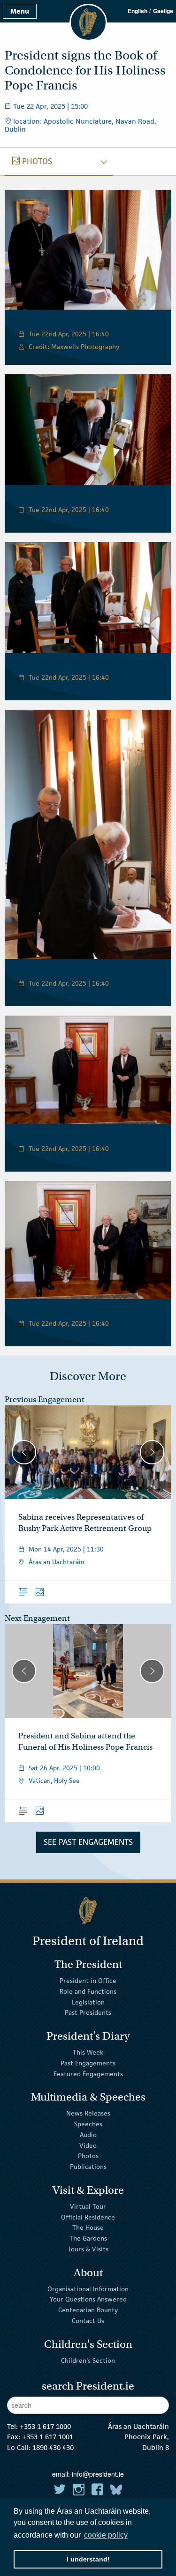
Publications (88, 2167)
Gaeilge (163, 11)
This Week (88, 2052)
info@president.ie (98, 2474)
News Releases (88, 2113)
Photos (88, 2156)
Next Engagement (37, 1618)
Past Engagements (88, 2063)
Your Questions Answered (88, 2299)
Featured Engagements (88, 2073)
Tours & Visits (88, 2249)
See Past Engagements (88, 1842)
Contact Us (88, 2321)
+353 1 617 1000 (45, 2426)
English (138, 11)
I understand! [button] (88, 2559)
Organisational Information (88, 2288)
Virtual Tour (88, 2206)
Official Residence (88, 2217)
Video (88, 2145)
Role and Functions (88, 1991)
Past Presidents (88, 2012)
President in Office (88, 1981)
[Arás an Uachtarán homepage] (88, 1911)
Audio (88, 2135)
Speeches (88, 2124)
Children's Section (88, 2360)
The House (88, 2227)
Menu (20, 11)
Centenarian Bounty (88, 2310)
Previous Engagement (45, 1399)
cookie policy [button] (106, 2535)
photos (32, 161)
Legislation (88, 2002)
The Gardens (88, 2238)
